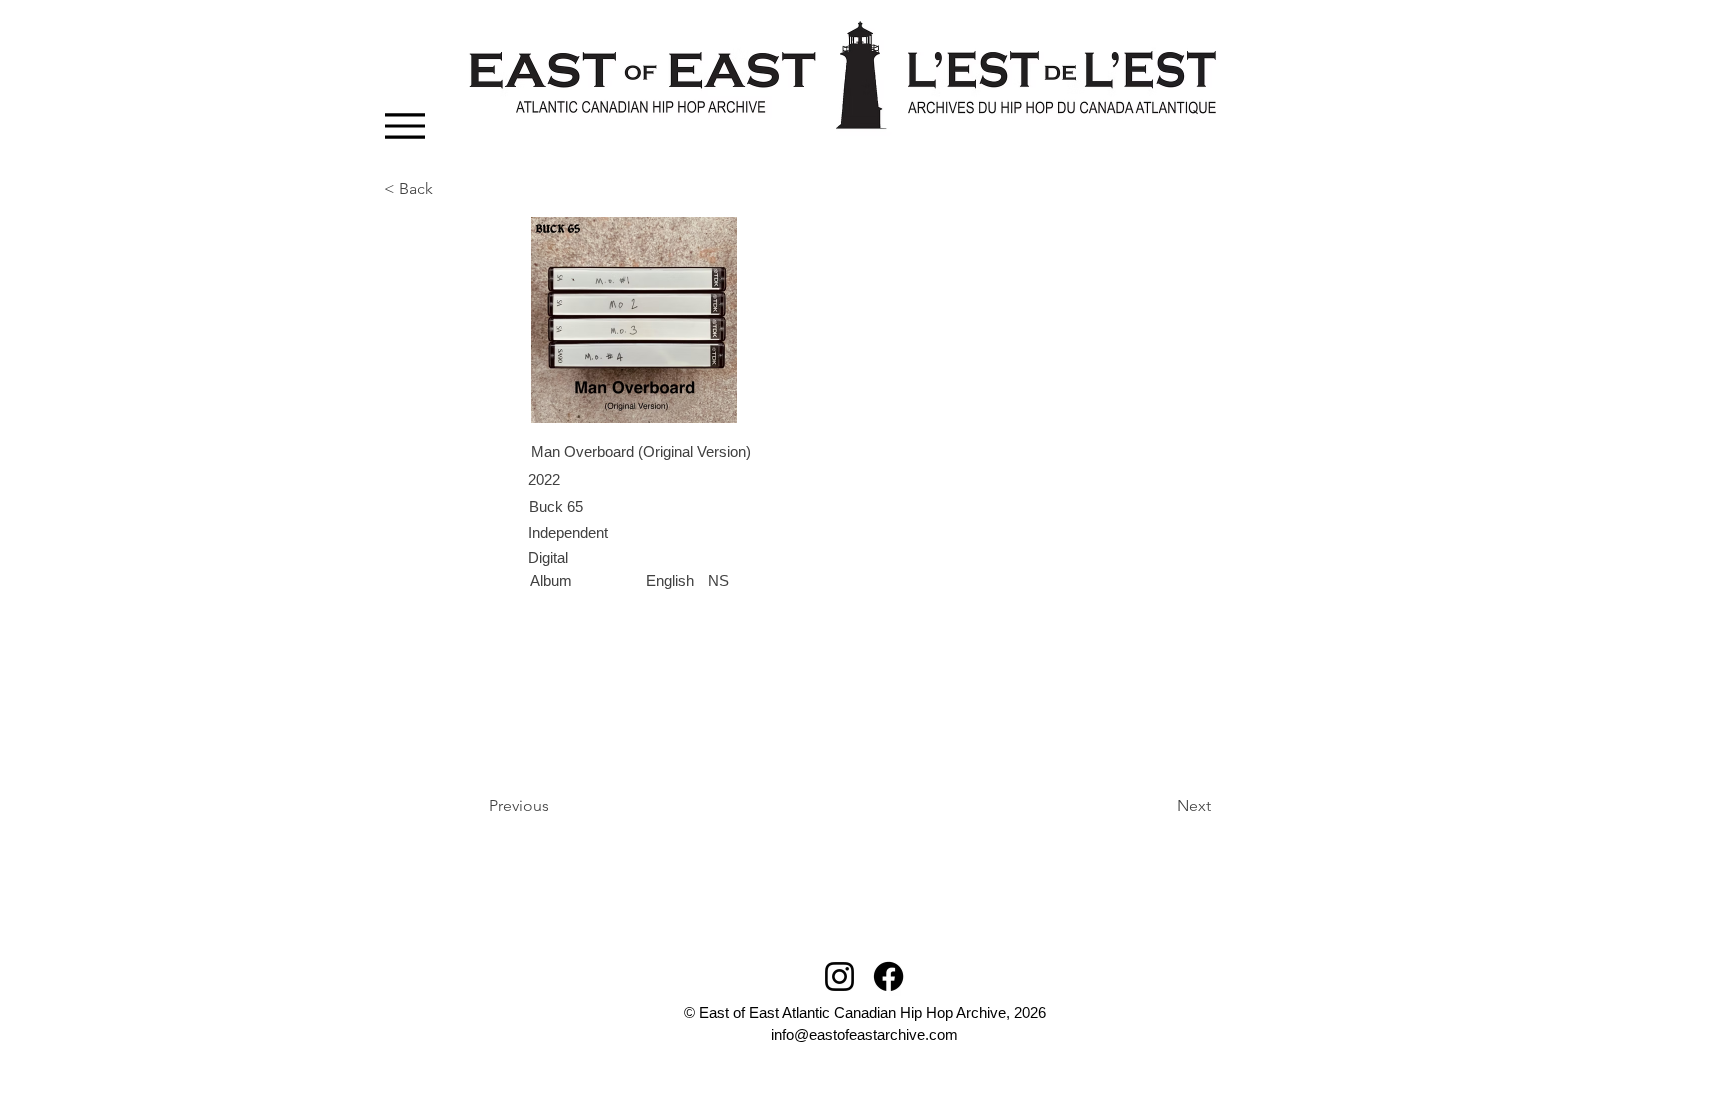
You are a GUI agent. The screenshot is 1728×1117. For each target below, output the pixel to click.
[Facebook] (888, 976)
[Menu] (404, 125)
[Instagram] (839, 976)
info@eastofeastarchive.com (864, 1034)
